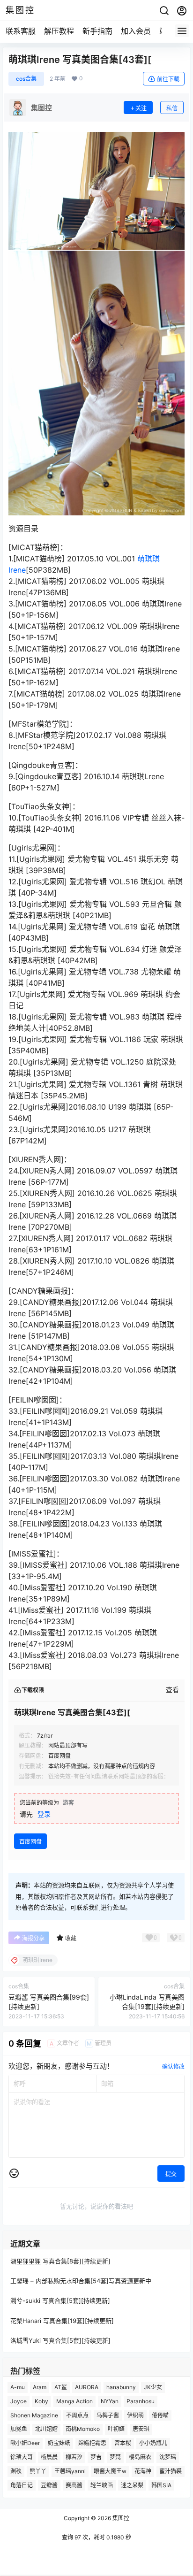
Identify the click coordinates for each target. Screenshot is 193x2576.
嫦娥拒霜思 (92, 2443)
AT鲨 (61, 2387)
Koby (41, 2401)
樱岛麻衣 (140, 2457)
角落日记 (22, 2485)
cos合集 (26, 79)
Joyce (19, 2401)
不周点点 (77, 2415)
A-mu (18, 2387)
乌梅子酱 (108, 2415)
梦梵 (115, 2457)
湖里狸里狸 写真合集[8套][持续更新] (60, 2261)
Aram (40, 2387)
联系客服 (21, 31)
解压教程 (59, 31)
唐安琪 (141, 2429)
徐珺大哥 (22, 2457)
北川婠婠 (46, 2429)
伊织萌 (135, 2415)
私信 (172, 108)
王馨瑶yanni (70, 2471)
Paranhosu (141, 2401)
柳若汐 (74, 2457)
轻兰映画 (102, 2485)
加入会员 (136, 31)
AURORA (87, 2387)
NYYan (110, 2401)
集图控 (120, 2518)
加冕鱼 (19, 2429)
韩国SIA (161, 2485)
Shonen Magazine (34, 2415)
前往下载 (168, 79)
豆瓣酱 (49, 2485)
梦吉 (96, 2457)
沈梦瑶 (168, 2457)
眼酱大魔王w (110, 2471)
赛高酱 (74, 2485)
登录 (44, 1814)
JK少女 (153, 2387)
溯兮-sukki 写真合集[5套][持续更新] (60, 2300)
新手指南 (97, 31)
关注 (141, 108)
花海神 (143, 2471)
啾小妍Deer (25, 2443)
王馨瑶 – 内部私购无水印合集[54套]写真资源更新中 (81, 2281)
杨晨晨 (49, 2457)
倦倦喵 (160, 2415)
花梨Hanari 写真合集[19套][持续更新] (62, 2320)
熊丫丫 (38, 2471)
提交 (171, 2174)
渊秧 (16, 2471)
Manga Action (74, 2401)
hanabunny (121, 2387)
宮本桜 (123, 2443)
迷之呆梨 (132, 2485)
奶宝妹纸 (59, 2443)
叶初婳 (116, 2429)
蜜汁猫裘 (171, 2471)
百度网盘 (30, 1842)
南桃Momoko (83, 2429)
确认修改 (173, 2066)
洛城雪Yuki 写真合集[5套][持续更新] (60, 2340)
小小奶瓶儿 (153, 2443)
